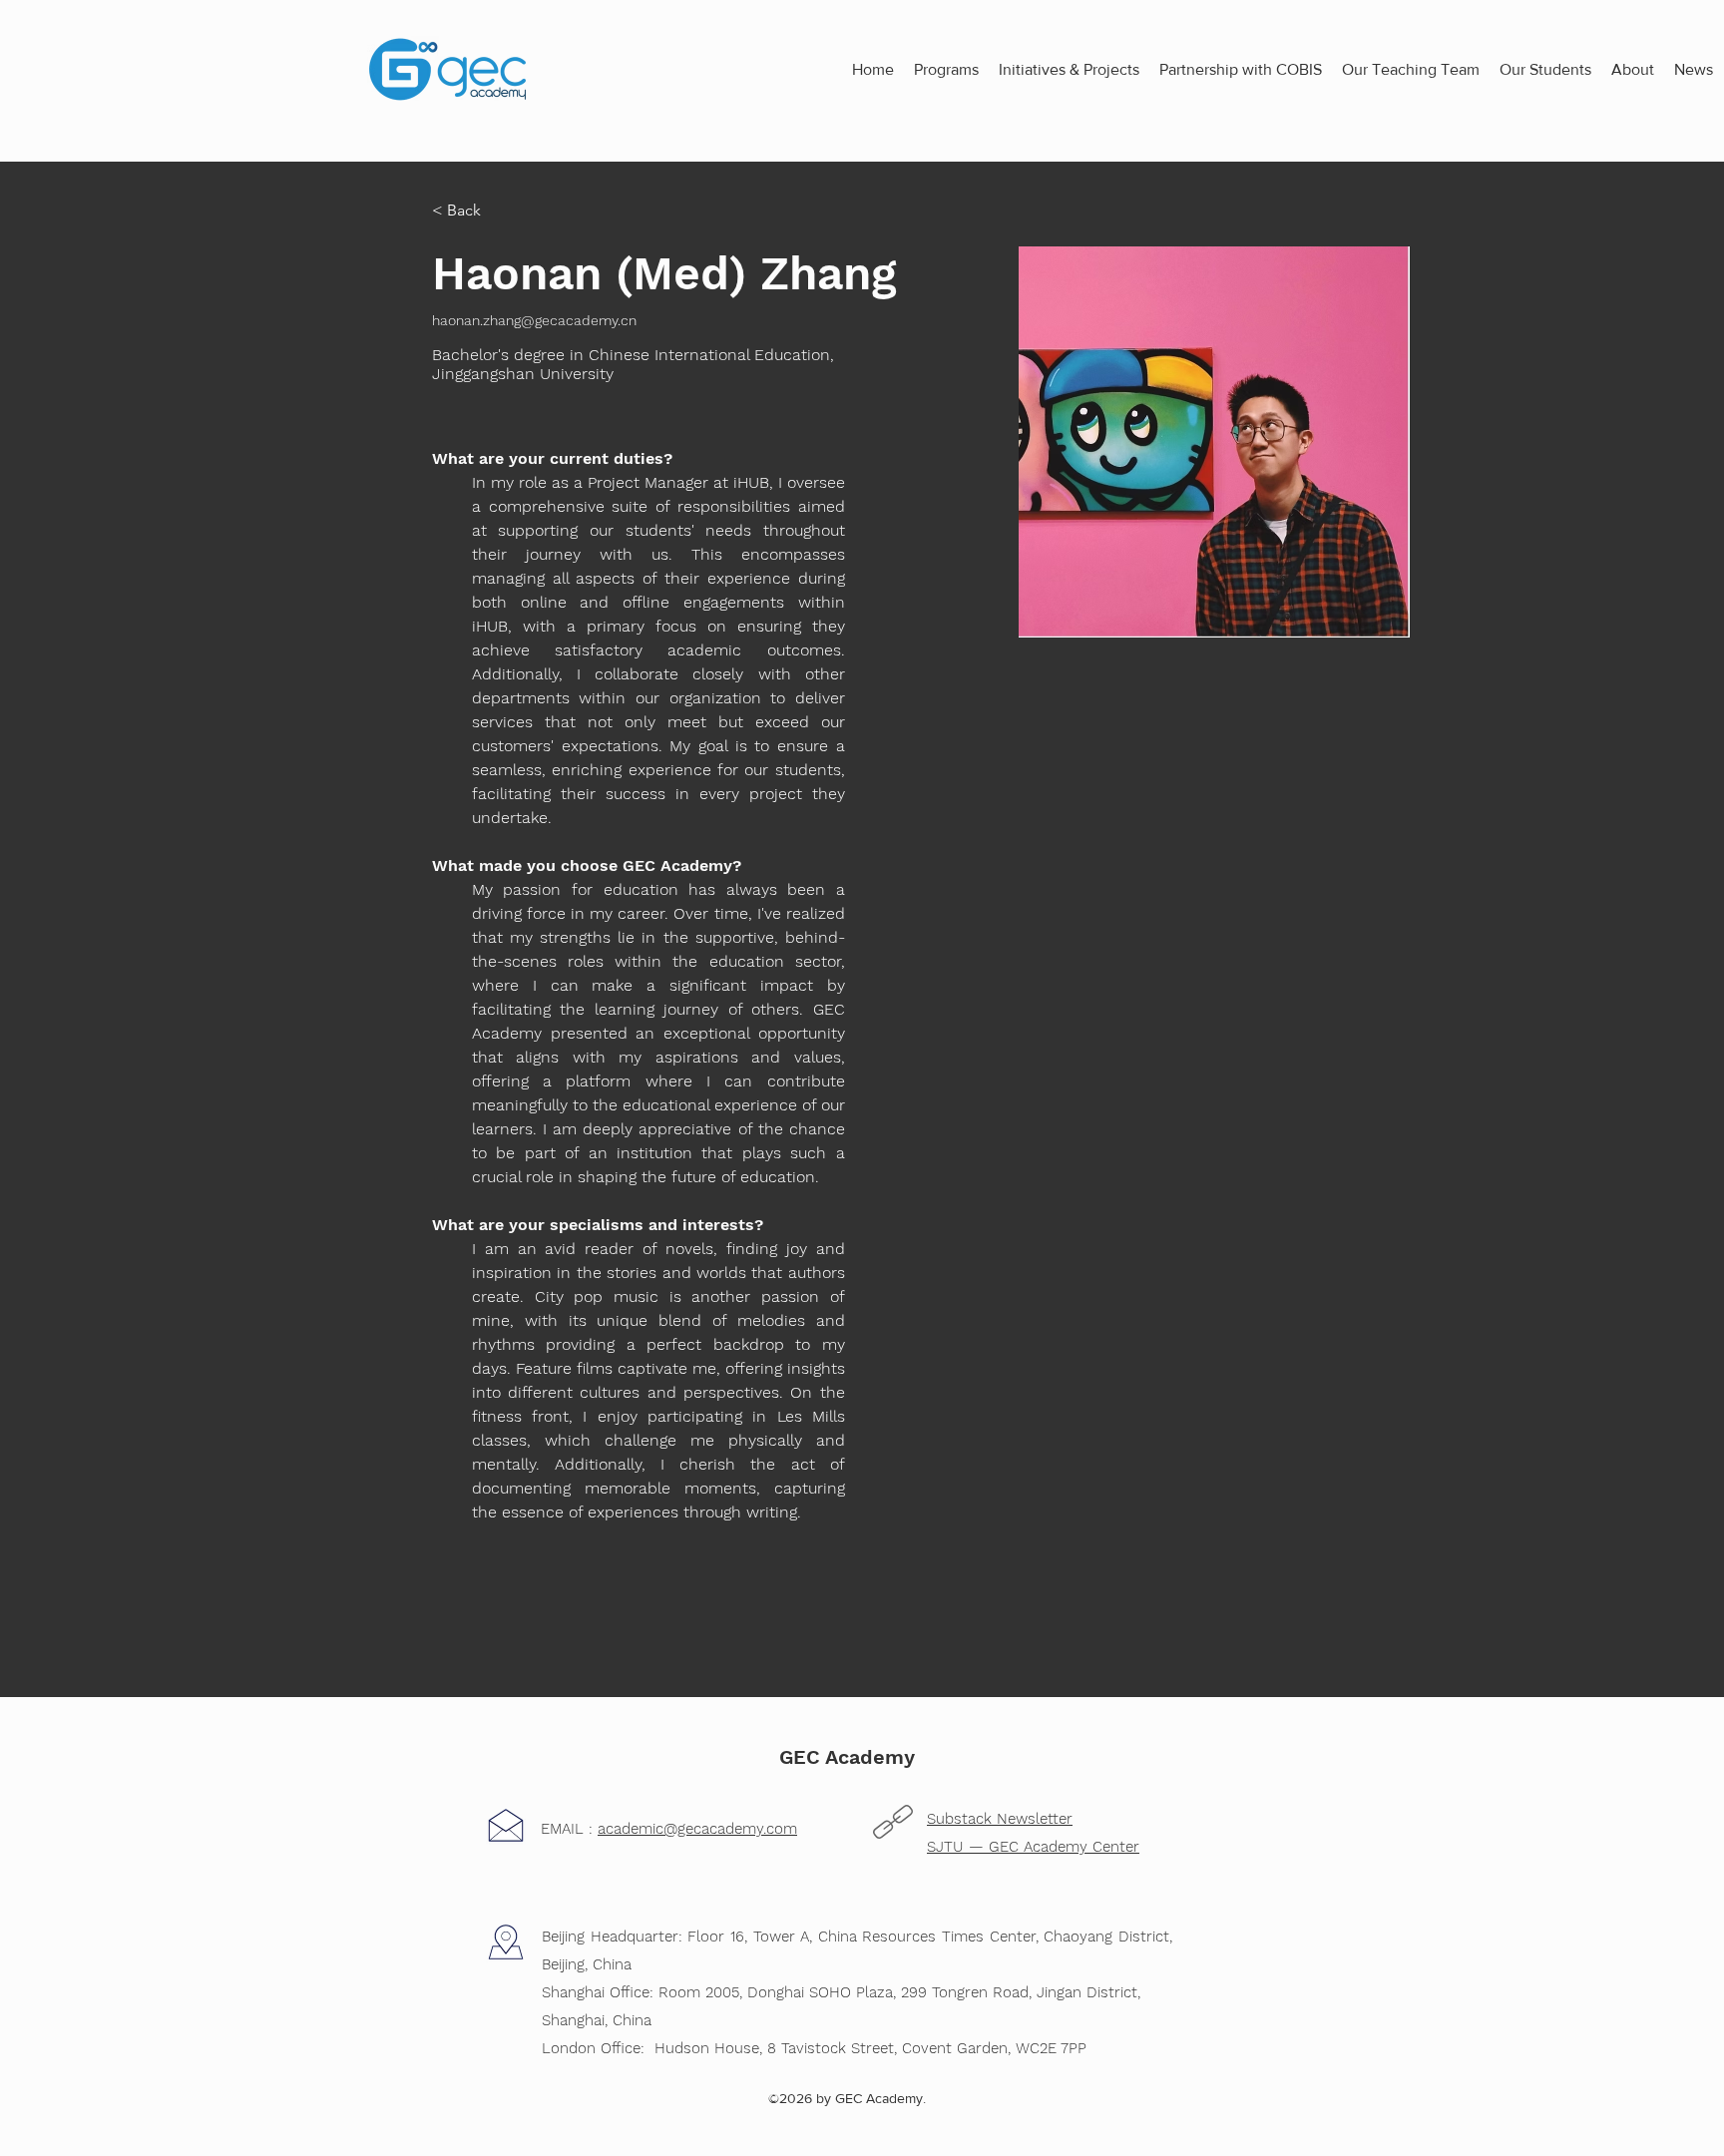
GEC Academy (847, 1757)
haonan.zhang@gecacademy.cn (534, 320)
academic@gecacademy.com (697, 1829)
